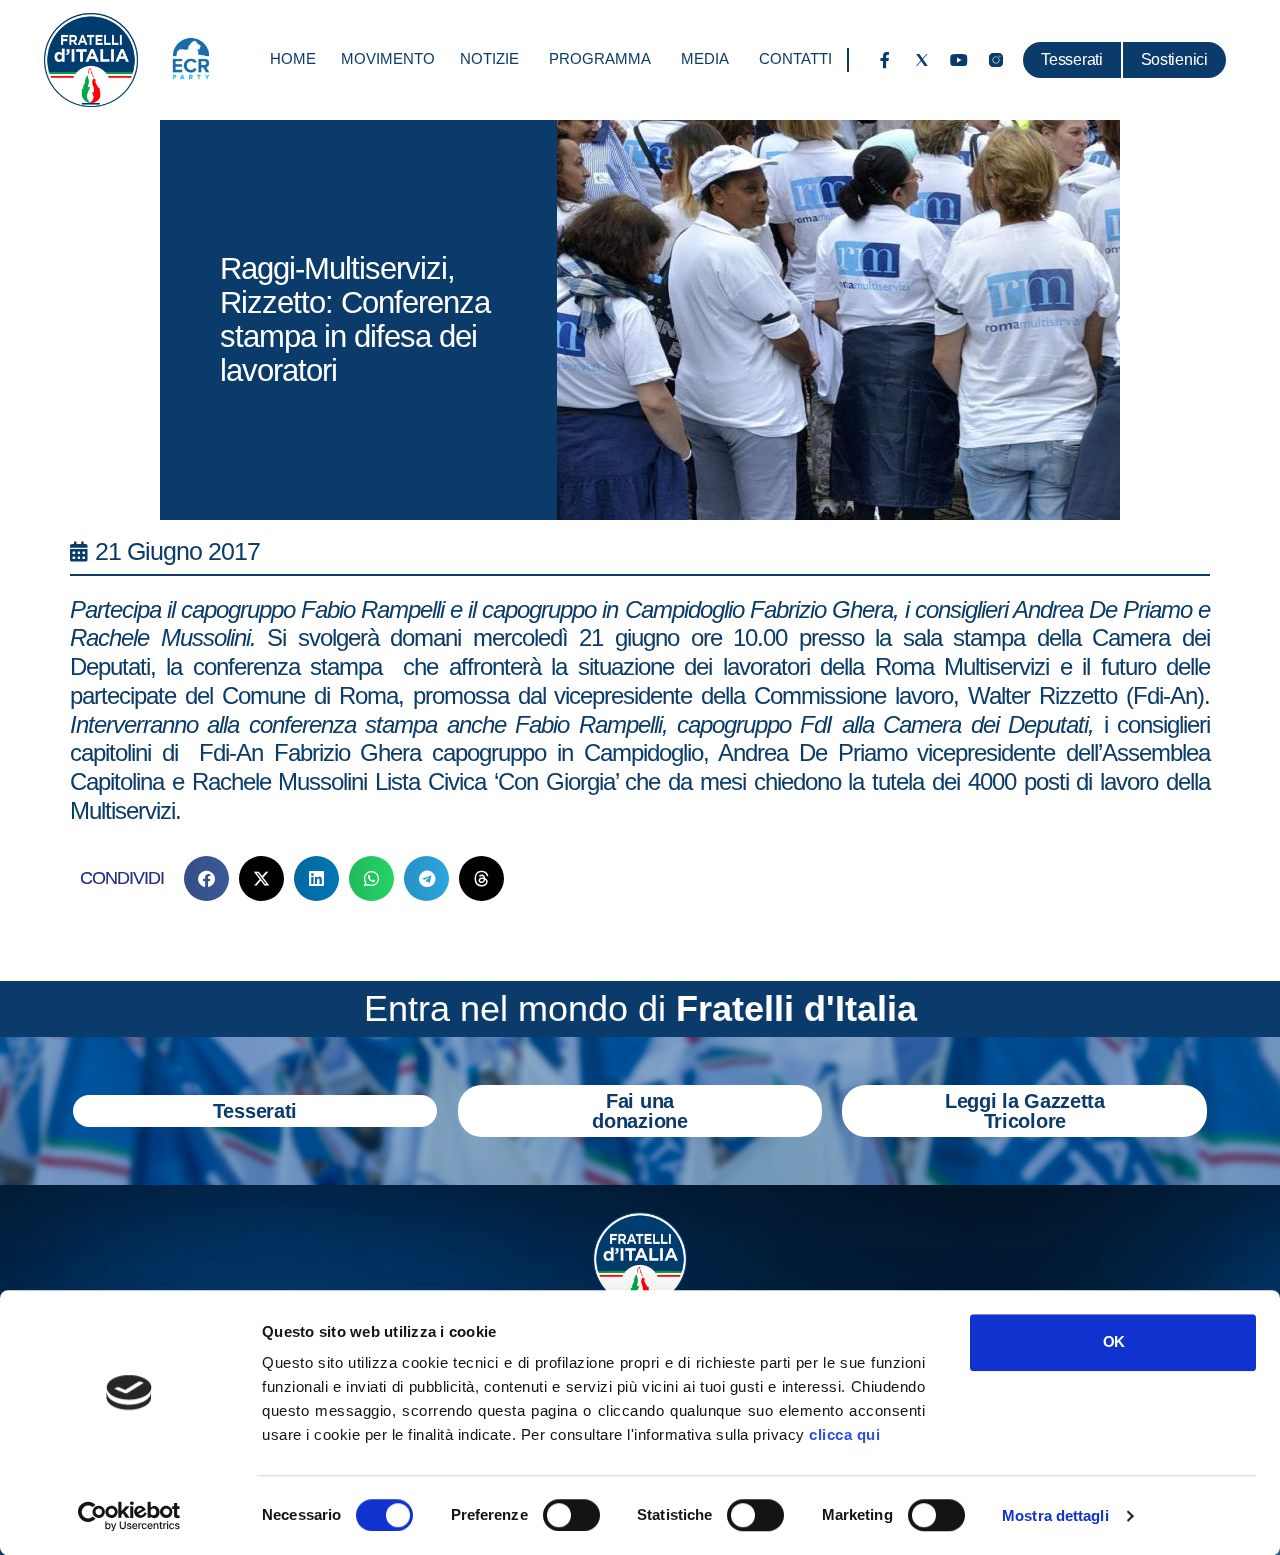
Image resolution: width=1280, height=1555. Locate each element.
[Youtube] (959, 60)
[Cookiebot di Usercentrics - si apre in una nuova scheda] (129, 1516)
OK (1113, 1341)
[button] (206, 878)
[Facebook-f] (885, 60)
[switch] (571, 1515)
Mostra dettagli (1055, 1515)
